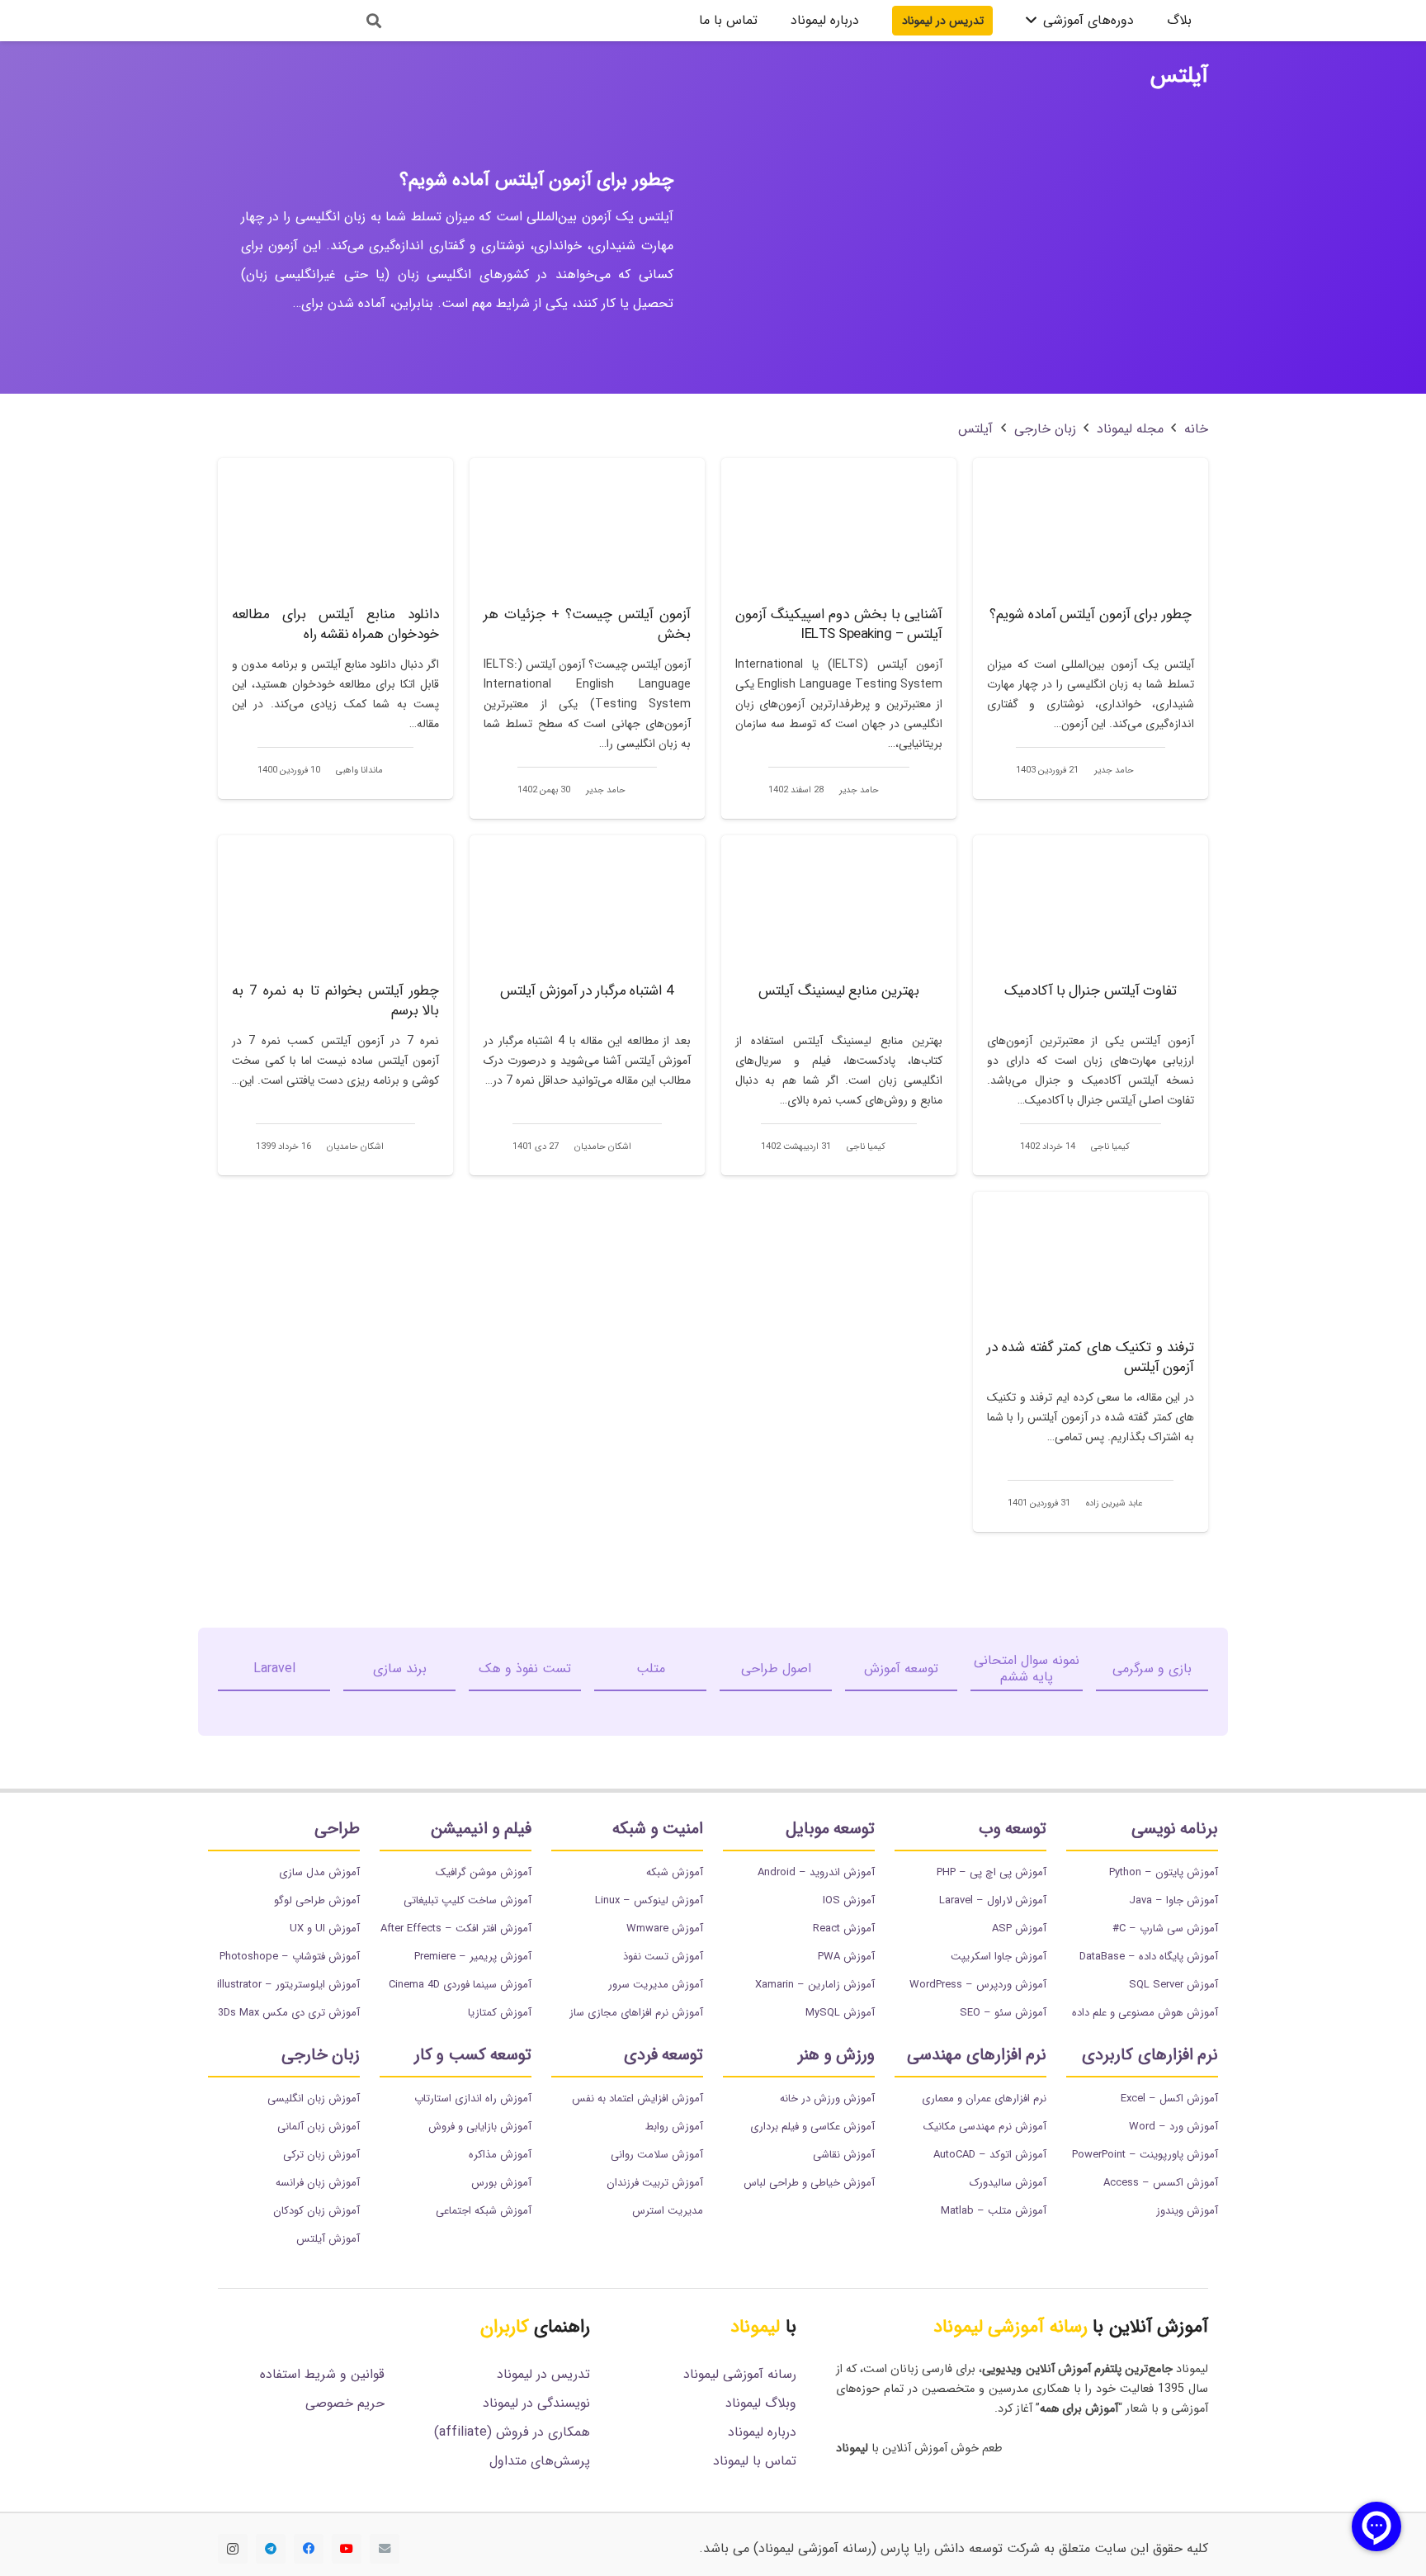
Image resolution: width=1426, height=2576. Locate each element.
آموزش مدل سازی (319, 1872)
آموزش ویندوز (1187, 2211)
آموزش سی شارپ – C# (1165, 1928)
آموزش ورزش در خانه (827, 2099)
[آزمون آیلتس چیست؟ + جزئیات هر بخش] (587, 638)
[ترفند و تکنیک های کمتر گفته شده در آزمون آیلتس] (1091, 1362)
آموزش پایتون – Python (1164, 1872)
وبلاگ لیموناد (761, 2403)
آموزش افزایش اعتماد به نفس (637, 2099)
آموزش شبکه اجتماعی (484, 2211)
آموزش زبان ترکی (321, 2155)
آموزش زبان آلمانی (319, 2127)
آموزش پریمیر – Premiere (473, 1957)
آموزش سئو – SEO (1003, 2013)
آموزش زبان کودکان (316, 2211)
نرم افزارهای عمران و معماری (984, 2099)
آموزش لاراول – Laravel (993, 1900)
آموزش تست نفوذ (663, 1957)
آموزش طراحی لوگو (317, 1900)
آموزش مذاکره (500, 2155)
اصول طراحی (776, 1668)
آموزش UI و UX (325, 1928)
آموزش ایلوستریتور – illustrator (288, 1985)
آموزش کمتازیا (500, 2013)
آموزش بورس (501, 2183)
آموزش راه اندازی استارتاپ (473, 2099)
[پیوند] (278, 21)
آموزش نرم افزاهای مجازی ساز (636, 2013)
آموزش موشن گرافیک (484, 1872)
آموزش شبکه (675, 1872)
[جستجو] (374, 21)
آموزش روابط (674, 2127)
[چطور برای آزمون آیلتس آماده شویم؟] (1091, 628)
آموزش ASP (1019, 1928)
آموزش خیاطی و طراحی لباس (809, 2183)
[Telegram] (271, 2549)
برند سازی (400, 1668)
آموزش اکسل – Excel (1169, 2099)
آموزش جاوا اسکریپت (999, 1957)
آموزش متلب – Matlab (994, 2211)
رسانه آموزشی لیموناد (740, 2374)
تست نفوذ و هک (525, 1668)
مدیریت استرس (668, 2211)
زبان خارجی (1045, 429)
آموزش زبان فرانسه (318, 2183)
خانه (1196, 429)
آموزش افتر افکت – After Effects (456, 1928)
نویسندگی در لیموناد (536, 2403)
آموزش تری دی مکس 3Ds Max (289, 2013)
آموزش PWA (846, 1957)
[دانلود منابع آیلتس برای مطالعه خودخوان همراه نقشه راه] (335, 628)
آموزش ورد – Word (1173, 2127)
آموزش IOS (849, 1900)
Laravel (274, 1668)
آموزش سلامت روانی (657, 2155)
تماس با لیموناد (755, 2461)
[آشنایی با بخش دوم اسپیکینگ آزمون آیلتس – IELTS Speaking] (839, 638)
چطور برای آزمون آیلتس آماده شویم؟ (536, 180)
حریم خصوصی (345, 2403)
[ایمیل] (385, 2549)
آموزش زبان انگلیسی (314, 2099)
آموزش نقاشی (844, 2155)
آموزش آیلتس (328, 2239)
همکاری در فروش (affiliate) (512, 2432)
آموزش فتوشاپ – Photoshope (290, 1957)
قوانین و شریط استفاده (322, 2374)
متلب (651, 1668)
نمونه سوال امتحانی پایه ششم (1027, 1668)
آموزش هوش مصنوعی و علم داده (1145, 2013)
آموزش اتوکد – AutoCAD (990, 2155)
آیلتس (975, 429)
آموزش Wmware (665, 1928)
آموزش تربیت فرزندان (655, 2183)
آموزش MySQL (840, 2013)
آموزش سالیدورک (1008, 2183)
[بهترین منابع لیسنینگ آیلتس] (839, 1005)
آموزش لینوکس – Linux (649, 1900)
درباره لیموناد (762, 2432)
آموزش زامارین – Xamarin (815, 1985)
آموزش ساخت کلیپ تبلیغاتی (467, 1900)
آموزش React (844, 1928)
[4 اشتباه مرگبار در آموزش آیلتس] (587, 1005)
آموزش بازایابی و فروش (480, 2127)
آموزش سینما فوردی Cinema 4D (460, 1985)
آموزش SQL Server (1173, 1985)
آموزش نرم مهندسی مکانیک (985, 2127)
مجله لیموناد (1130, 429)
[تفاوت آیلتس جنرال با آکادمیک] (1091, 1005)
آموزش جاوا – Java (1173, 1900)
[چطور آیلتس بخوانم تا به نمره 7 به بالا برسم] (335, 1005)
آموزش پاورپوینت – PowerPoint (1145, 2155)
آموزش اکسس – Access (1161, 2183)
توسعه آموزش (901, 1668)
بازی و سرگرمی (1152, 1668)
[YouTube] (347, 2549)
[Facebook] (309, 2549)
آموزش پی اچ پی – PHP (992, 1872)
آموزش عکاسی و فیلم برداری (812, 2127)
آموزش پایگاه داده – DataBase (1149, 1957)
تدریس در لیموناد (543, 2374)
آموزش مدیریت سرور (656, 1985)
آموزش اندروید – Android (816, 1872)
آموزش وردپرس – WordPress (978, 1985)
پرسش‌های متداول (540, 2461)
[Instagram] (233, 2549)
